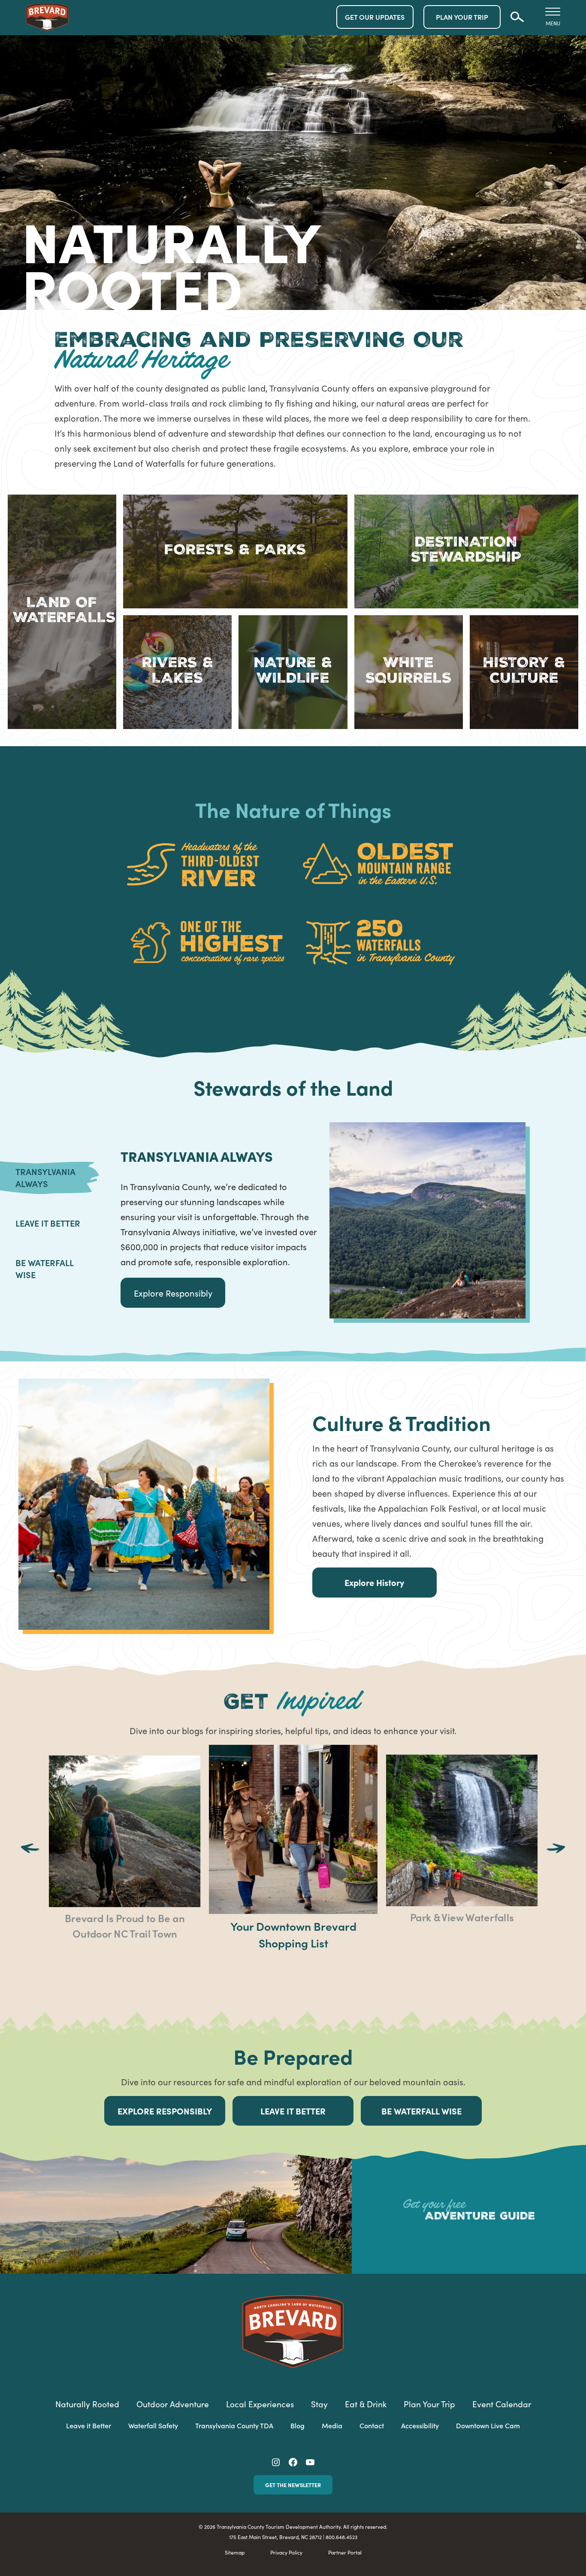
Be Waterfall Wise (44, 1268)
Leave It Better (48, 1223)
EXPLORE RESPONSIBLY (165, 2111)
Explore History (374, 1582)
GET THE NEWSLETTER (293, 2485)
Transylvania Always (45, 1177)
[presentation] (30, 1850)
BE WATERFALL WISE (421, 2111)
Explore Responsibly (173, 1293)
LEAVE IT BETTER (293, 2111)
